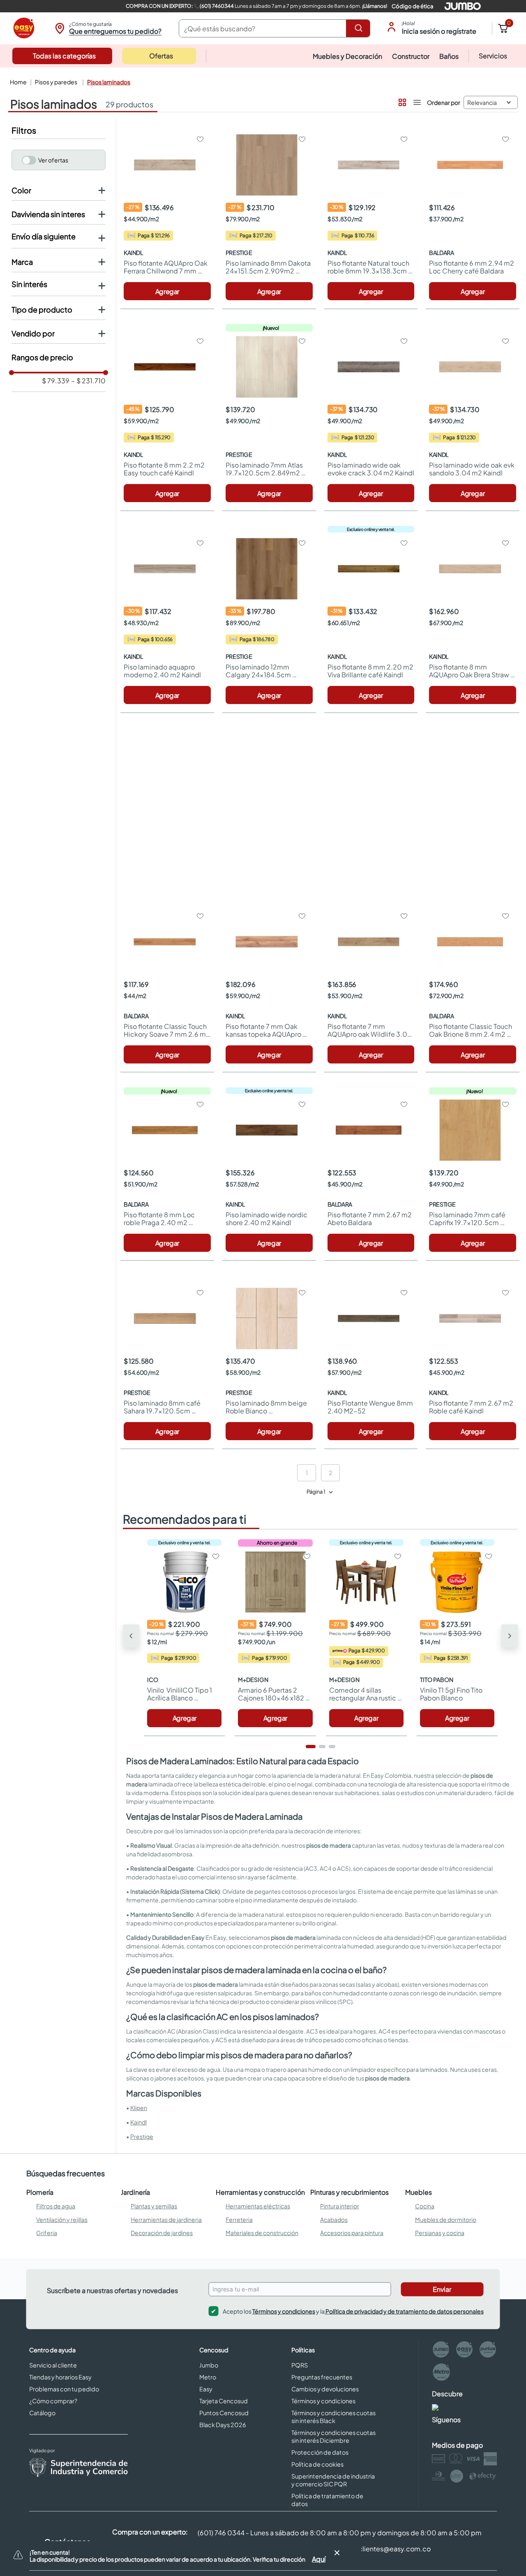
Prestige (142, 2136)
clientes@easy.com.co (394, 2549)
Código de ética (412, 6)
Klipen (139, 2108)
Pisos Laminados (109, 82)
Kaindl (138, 2122)
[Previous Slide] (131, 1636)
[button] (107, 28)
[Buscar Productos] (360, 28)
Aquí (319, 2559)
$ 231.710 (88, 381)
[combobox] (275, 28)
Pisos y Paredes (56, 82)
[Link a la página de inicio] (17, 82)
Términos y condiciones (284, 2311)
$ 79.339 (56, 381)
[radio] (401, 101)
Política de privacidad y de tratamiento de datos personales (404, 2311)
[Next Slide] (510, 1636)
